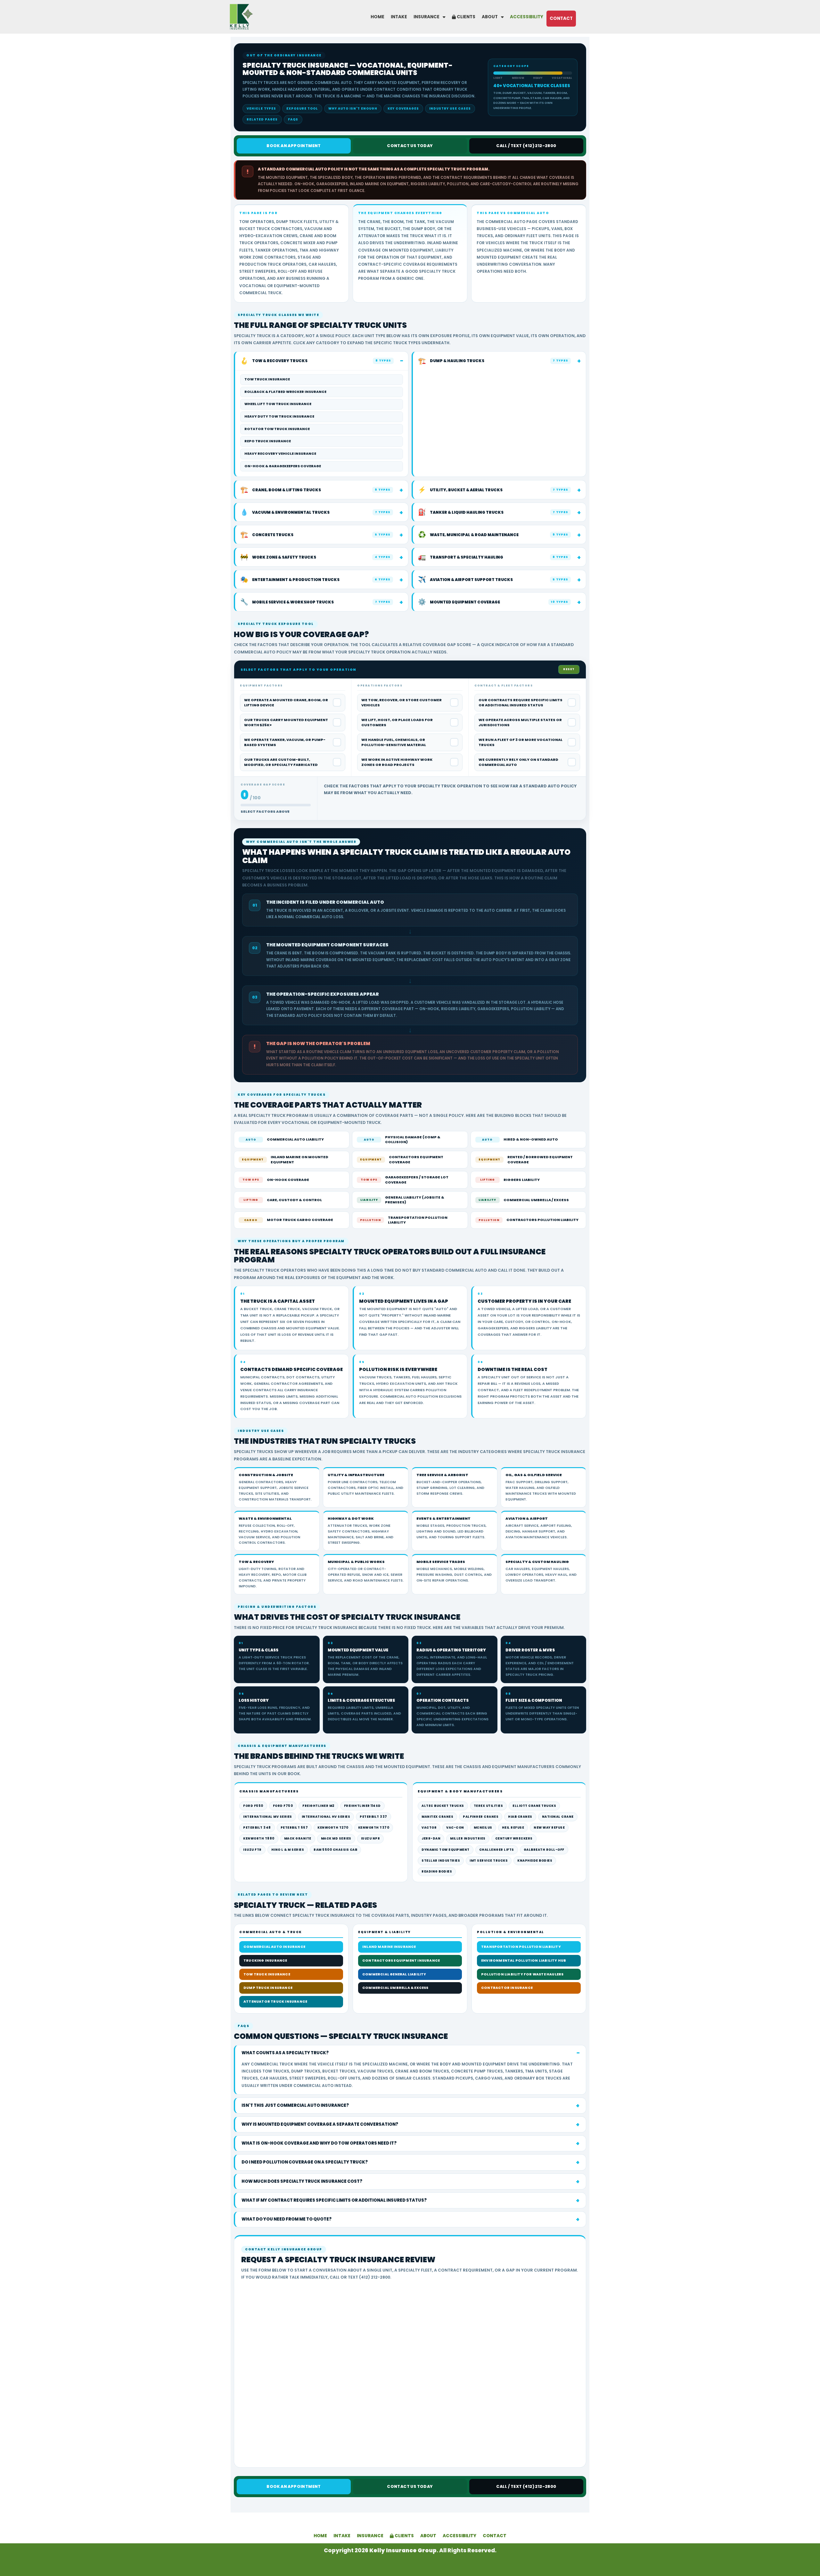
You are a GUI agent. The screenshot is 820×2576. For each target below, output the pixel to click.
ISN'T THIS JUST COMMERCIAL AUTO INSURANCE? (295, 2105)
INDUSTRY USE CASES (450, 108)
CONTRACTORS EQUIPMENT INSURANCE (401, 1961)
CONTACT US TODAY (410, 146)
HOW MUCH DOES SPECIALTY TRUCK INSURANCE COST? (302, 2181)
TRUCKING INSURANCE (265, 1961)
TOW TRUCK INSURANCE (267, 1974)
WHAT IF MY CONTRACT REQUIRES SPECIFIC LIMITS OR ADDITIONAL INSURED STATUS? (334, 2200)
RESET (569, 669)
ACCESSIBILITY (527, 17)
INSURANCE (426, 17)
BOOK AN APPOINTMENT (294, 146)
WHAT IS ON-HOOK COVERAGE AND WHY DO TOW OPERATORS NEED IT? (319, 2143)
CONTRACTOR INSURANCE (507, 1988)
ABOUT (490, 17)
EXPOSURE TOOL (302, 108)
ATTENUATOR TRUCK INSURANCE (275, 2002)
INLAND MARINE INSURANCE (389, 1947)
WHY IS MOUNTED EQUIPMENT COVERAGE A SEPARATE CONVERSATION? (320, 2124)
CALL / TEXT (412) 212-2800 (526, 146)
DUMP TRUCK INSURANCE (268, 1988)
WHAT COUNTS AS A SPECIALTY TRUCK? (285, 2053)
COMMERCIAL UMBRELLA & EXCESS (395, 1988)
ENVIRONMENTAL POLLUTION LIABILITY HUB (524, 1961)
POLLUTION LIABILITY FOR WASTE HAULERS (522, 1974)
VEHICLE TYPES (261, 108)
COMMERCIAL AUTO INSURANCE (274, 1947)
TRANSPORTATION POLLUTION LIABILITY (521, 1947)
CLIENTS (466, 17)
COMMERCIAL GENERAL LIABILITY (394, 1974)
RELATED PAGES (262, 119)
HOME (377, 17)
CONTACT (561, 18)
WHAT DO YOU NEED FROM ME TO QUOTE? (287, 2219)
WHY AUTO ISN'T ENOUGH (353, 108)
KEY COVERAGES (403, 108)
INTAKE (399, 17)
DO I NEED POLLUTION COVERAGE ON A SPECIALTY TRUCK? (305, 2162)
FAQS (293, 119)
